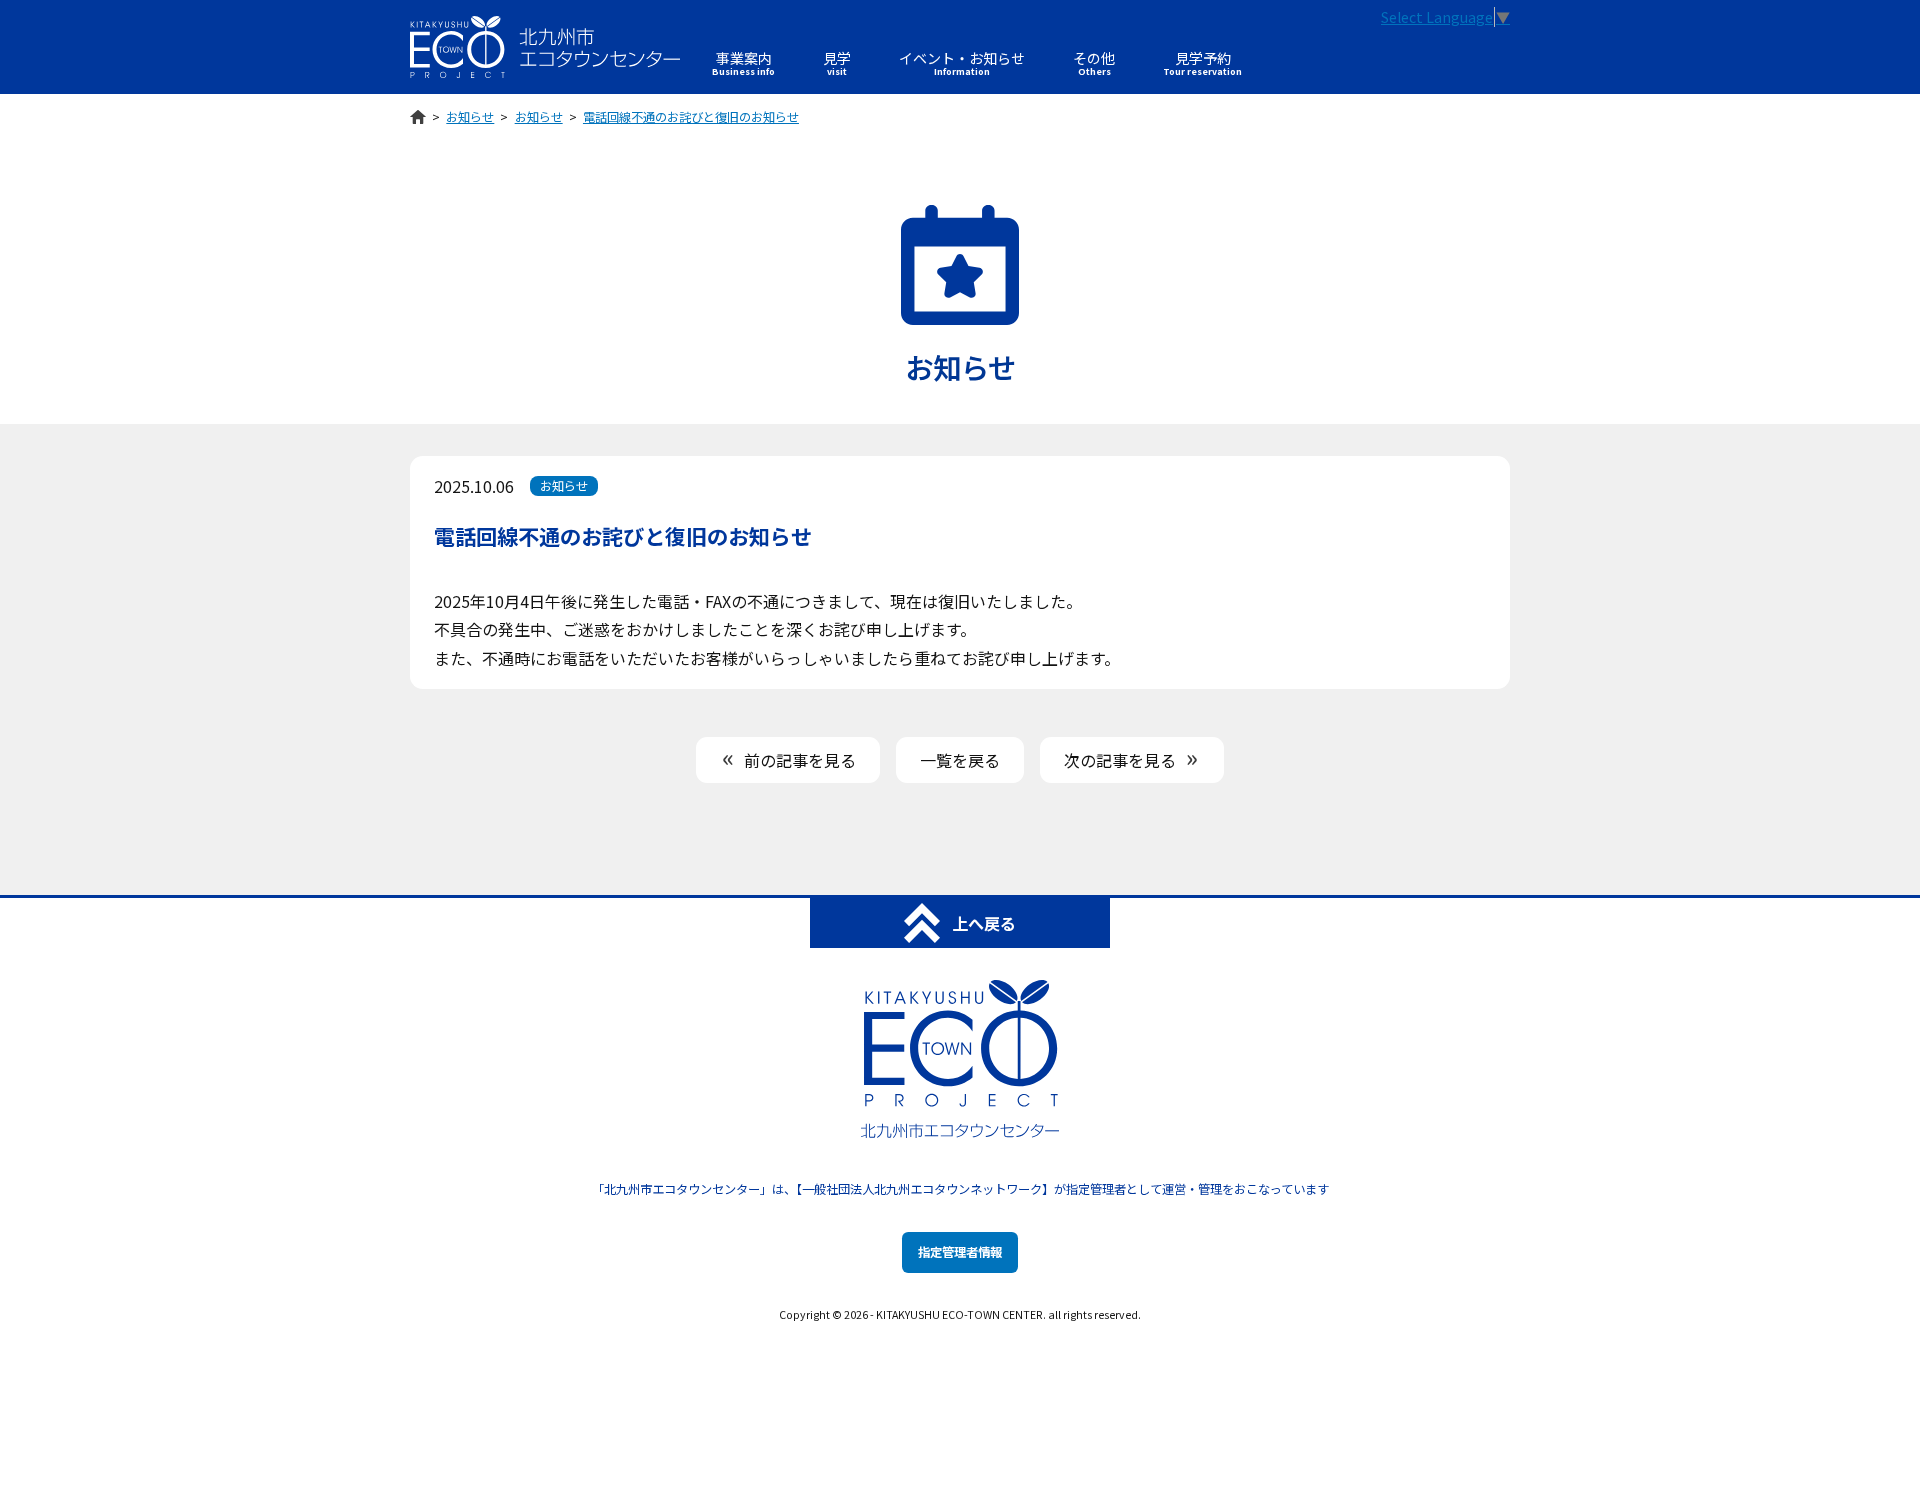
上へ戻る (984, 923)
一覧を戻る (960, 760)
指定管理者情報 (960, 1252)
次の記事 (1120, 760)
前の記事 (800, 760)
